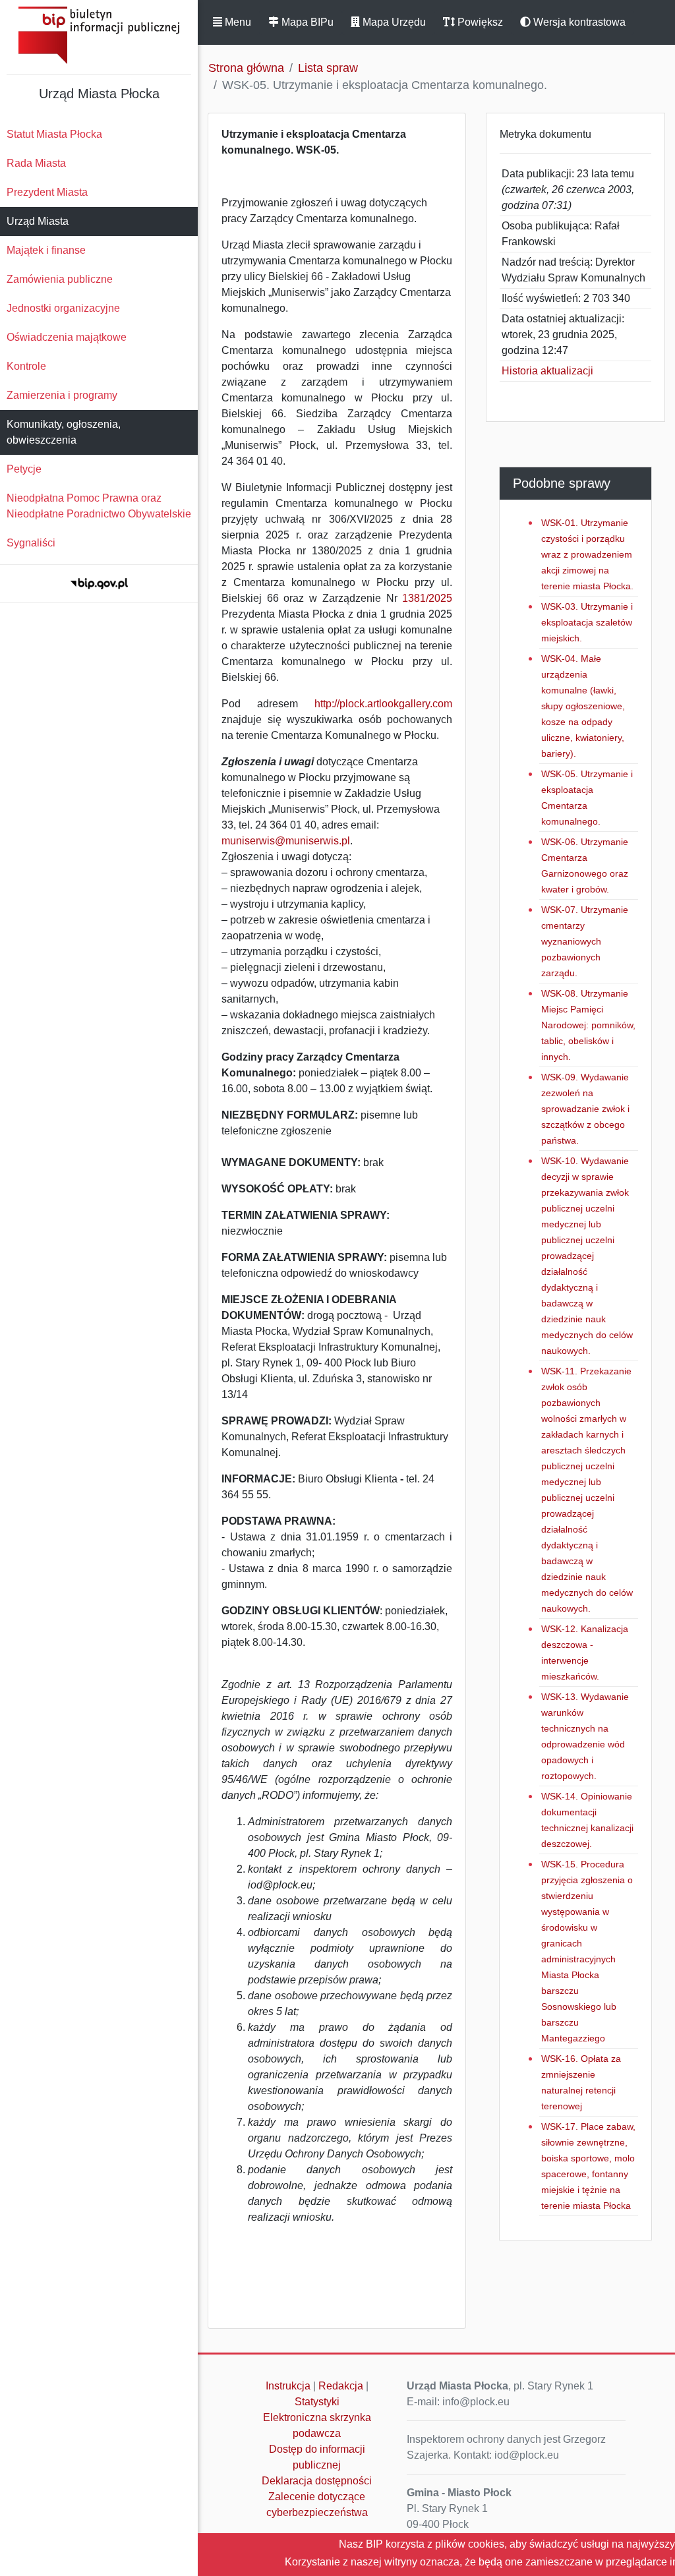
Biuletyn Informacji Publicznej (99, 35)
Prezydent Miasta (47, 192)
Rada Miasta (36, 163)
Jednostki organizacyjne (63, 308)
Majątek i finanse (46, 250)
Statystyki (317, 2402)
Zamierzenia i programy (62, 395)
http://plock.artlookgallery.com (383, 704)
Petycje (24, 469)
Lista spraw (328, 68)
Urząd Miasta (38, 221)
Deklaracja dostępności (317, 2481)
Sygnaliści (31, 543)
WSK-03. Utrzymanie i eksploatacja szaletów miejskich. (587, 622)
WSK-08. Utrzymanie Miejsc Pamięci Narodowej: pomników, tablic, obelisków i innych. (588, 1025)
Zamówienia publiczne (60, 279)
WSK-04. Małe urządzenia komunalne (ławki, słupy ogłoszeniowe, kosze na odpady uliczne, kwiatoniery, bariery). (583, 706)
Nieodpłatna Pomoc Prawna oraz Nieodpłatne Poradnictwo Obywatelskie (99, 506)
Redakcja (341, 2386)
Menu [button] (237, 22)
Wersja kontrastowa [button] (578, 22)
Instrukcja (288, 2386)
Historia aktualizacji (547, 371)
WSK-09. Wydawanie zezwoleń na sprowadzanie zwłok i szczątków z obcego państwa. (585, 1109)
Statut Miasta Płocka (54, 134)
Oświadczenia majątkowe (67, 337)
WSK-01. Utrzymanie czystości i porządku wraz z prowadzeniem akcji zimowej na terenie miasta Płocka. (587, 554)
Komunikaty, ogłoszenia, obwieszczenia (64, 432)
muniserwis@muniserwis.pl (286, 841)
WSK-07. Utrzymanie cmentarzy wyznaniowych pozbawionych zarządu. (585, 941)
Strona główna (246, 68)
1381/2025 (427, 598)
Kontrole (26, 366)
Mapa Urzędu (393, 22)
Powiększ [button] (479, 22)
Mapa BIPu (306, 22)
